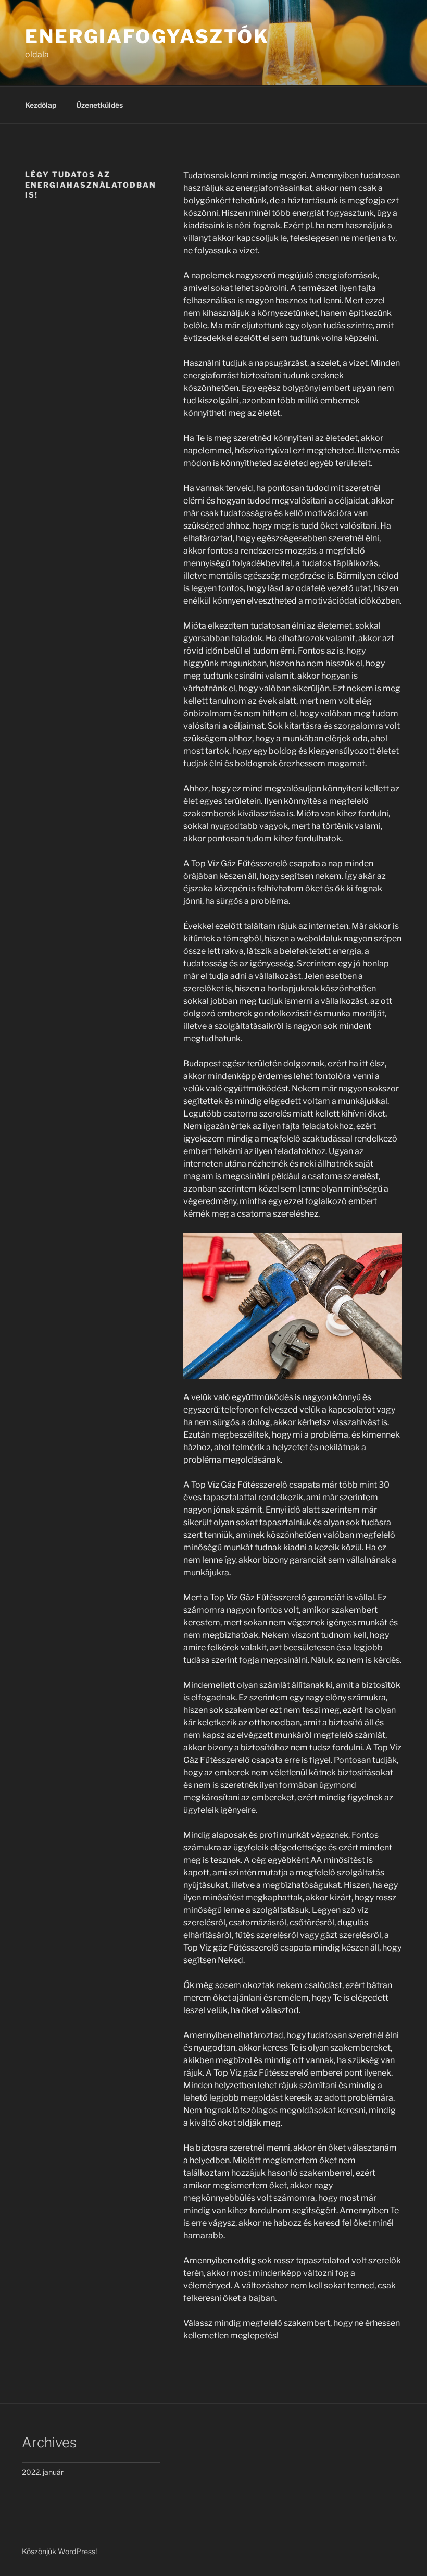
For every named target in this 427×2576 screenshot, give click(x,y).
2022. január (43, 2472)
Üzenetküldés (99, 105)
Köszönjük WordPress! (59, 2551)
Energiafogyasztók (147, 36)
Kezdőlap (41, 105)
